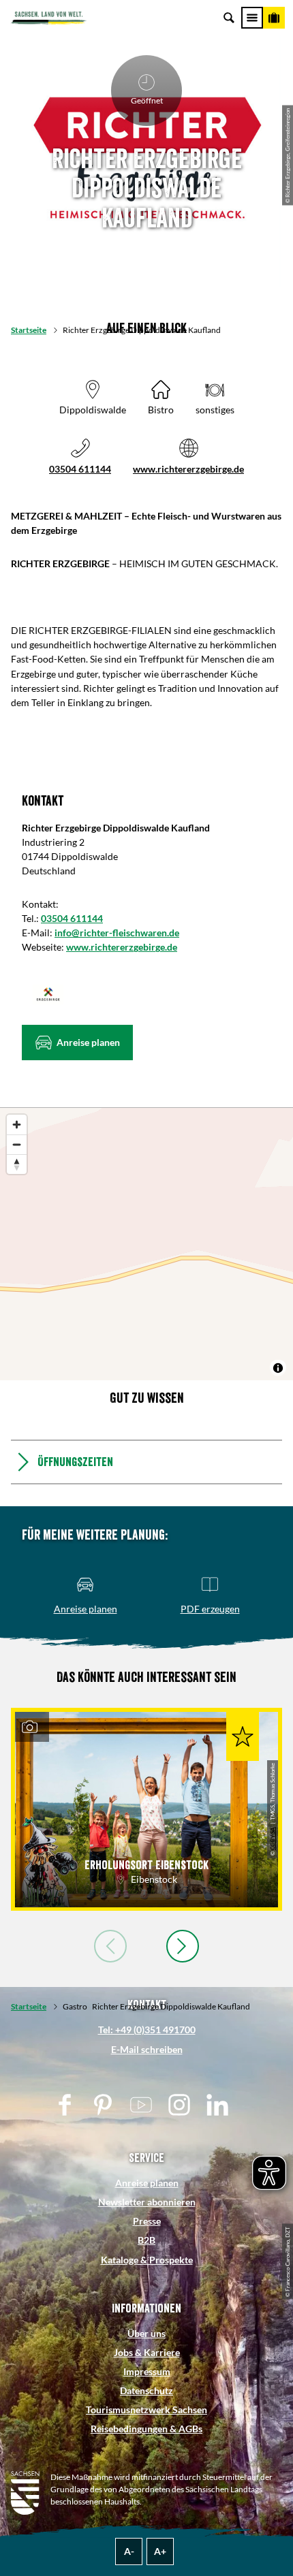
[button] (77, 1043)
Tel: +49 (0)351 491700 (147, 2030)
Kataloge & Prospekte (147, 2260)
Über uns (146, 2333)
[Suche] (229, 18)
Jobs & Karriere (147, 2352)
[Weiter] (183, 1946)
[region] (146, 1244)
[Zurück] (110, 1946)
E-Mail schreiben (147, 2049)
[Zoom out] (17, 1144)
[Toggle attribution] (278, 1368)
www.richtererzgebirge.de (188, 469)
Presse (147, 2221)
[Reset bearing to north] (17, 1164)
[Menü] (252, 18)
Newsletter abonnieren (147, 2202)
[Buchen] (274, 18)
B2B (146, 2240)
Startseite (29, 330)
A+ (160, 2551)
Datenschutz (146, 2390)
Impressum (147, 2371)
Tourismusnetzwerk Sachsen (146, 2410)
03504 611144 (80, 469)
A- (129, 2551)
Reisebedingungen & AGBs (146, 2429)
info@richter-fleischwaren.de (117, 933)
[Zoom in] (17, 1125)
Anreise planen (147, 2183)
